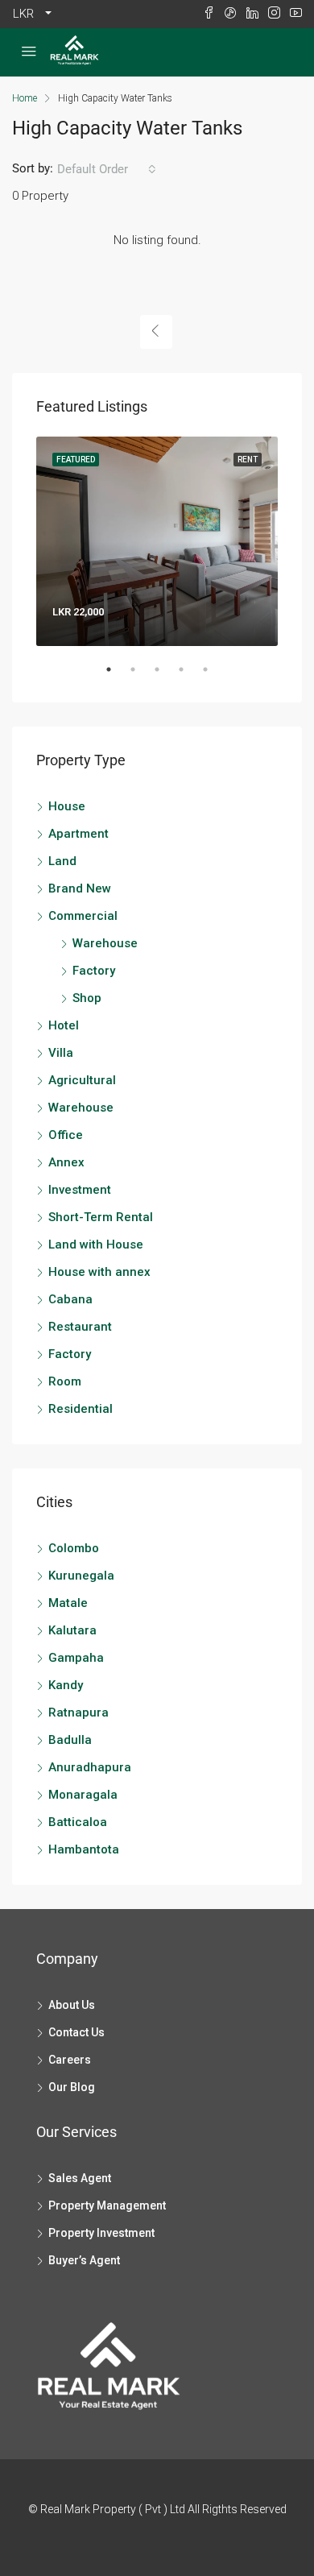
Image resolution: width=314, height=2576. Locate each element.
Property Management (107, 2205)
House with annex (99, 1272)
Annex (66, 1162)
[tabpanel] (157, 541)
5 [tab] (213, 676)
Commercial (83, 916)
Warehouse (105, 943)
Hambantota (84, 1849)
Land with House (96, 1245)
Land (62, 861)
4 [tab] (189, 676)
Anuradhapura (90, 1767)
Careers (70, 2060)
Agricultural (82, 1080)
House (67, 806)
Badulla (70, 1740)
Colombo (74, 1548)
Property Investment (101, 2233)
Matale (68, 1603)
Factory (94, 971)
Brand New (80, 888)
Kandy (66, 1685)
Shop (87, 998)
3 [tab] (165, 676)
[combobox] (107, 169)
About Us (72, 2005)
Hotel (64, 1025)
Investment (80, 1190)
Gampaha (76, 1658)
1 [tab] (117, 676)
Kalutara (72, 1630)
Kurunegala (81, 1576)
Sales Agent (80, 2178)
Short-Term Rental (101, 1217)
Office (66, 1135)
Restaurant (80, 1327)
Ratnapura (78, 1713)
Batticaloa (78, 1822)
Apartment (78, 834)
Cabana (70, 1299)
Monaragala (83, 1795)
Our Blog (72, 2087)
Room (65, 1381)
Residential (81, 1409)
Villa (61, 1053)
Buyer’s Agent (84, 2260)
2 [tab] (141, 676)
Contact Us (76, 2032)
